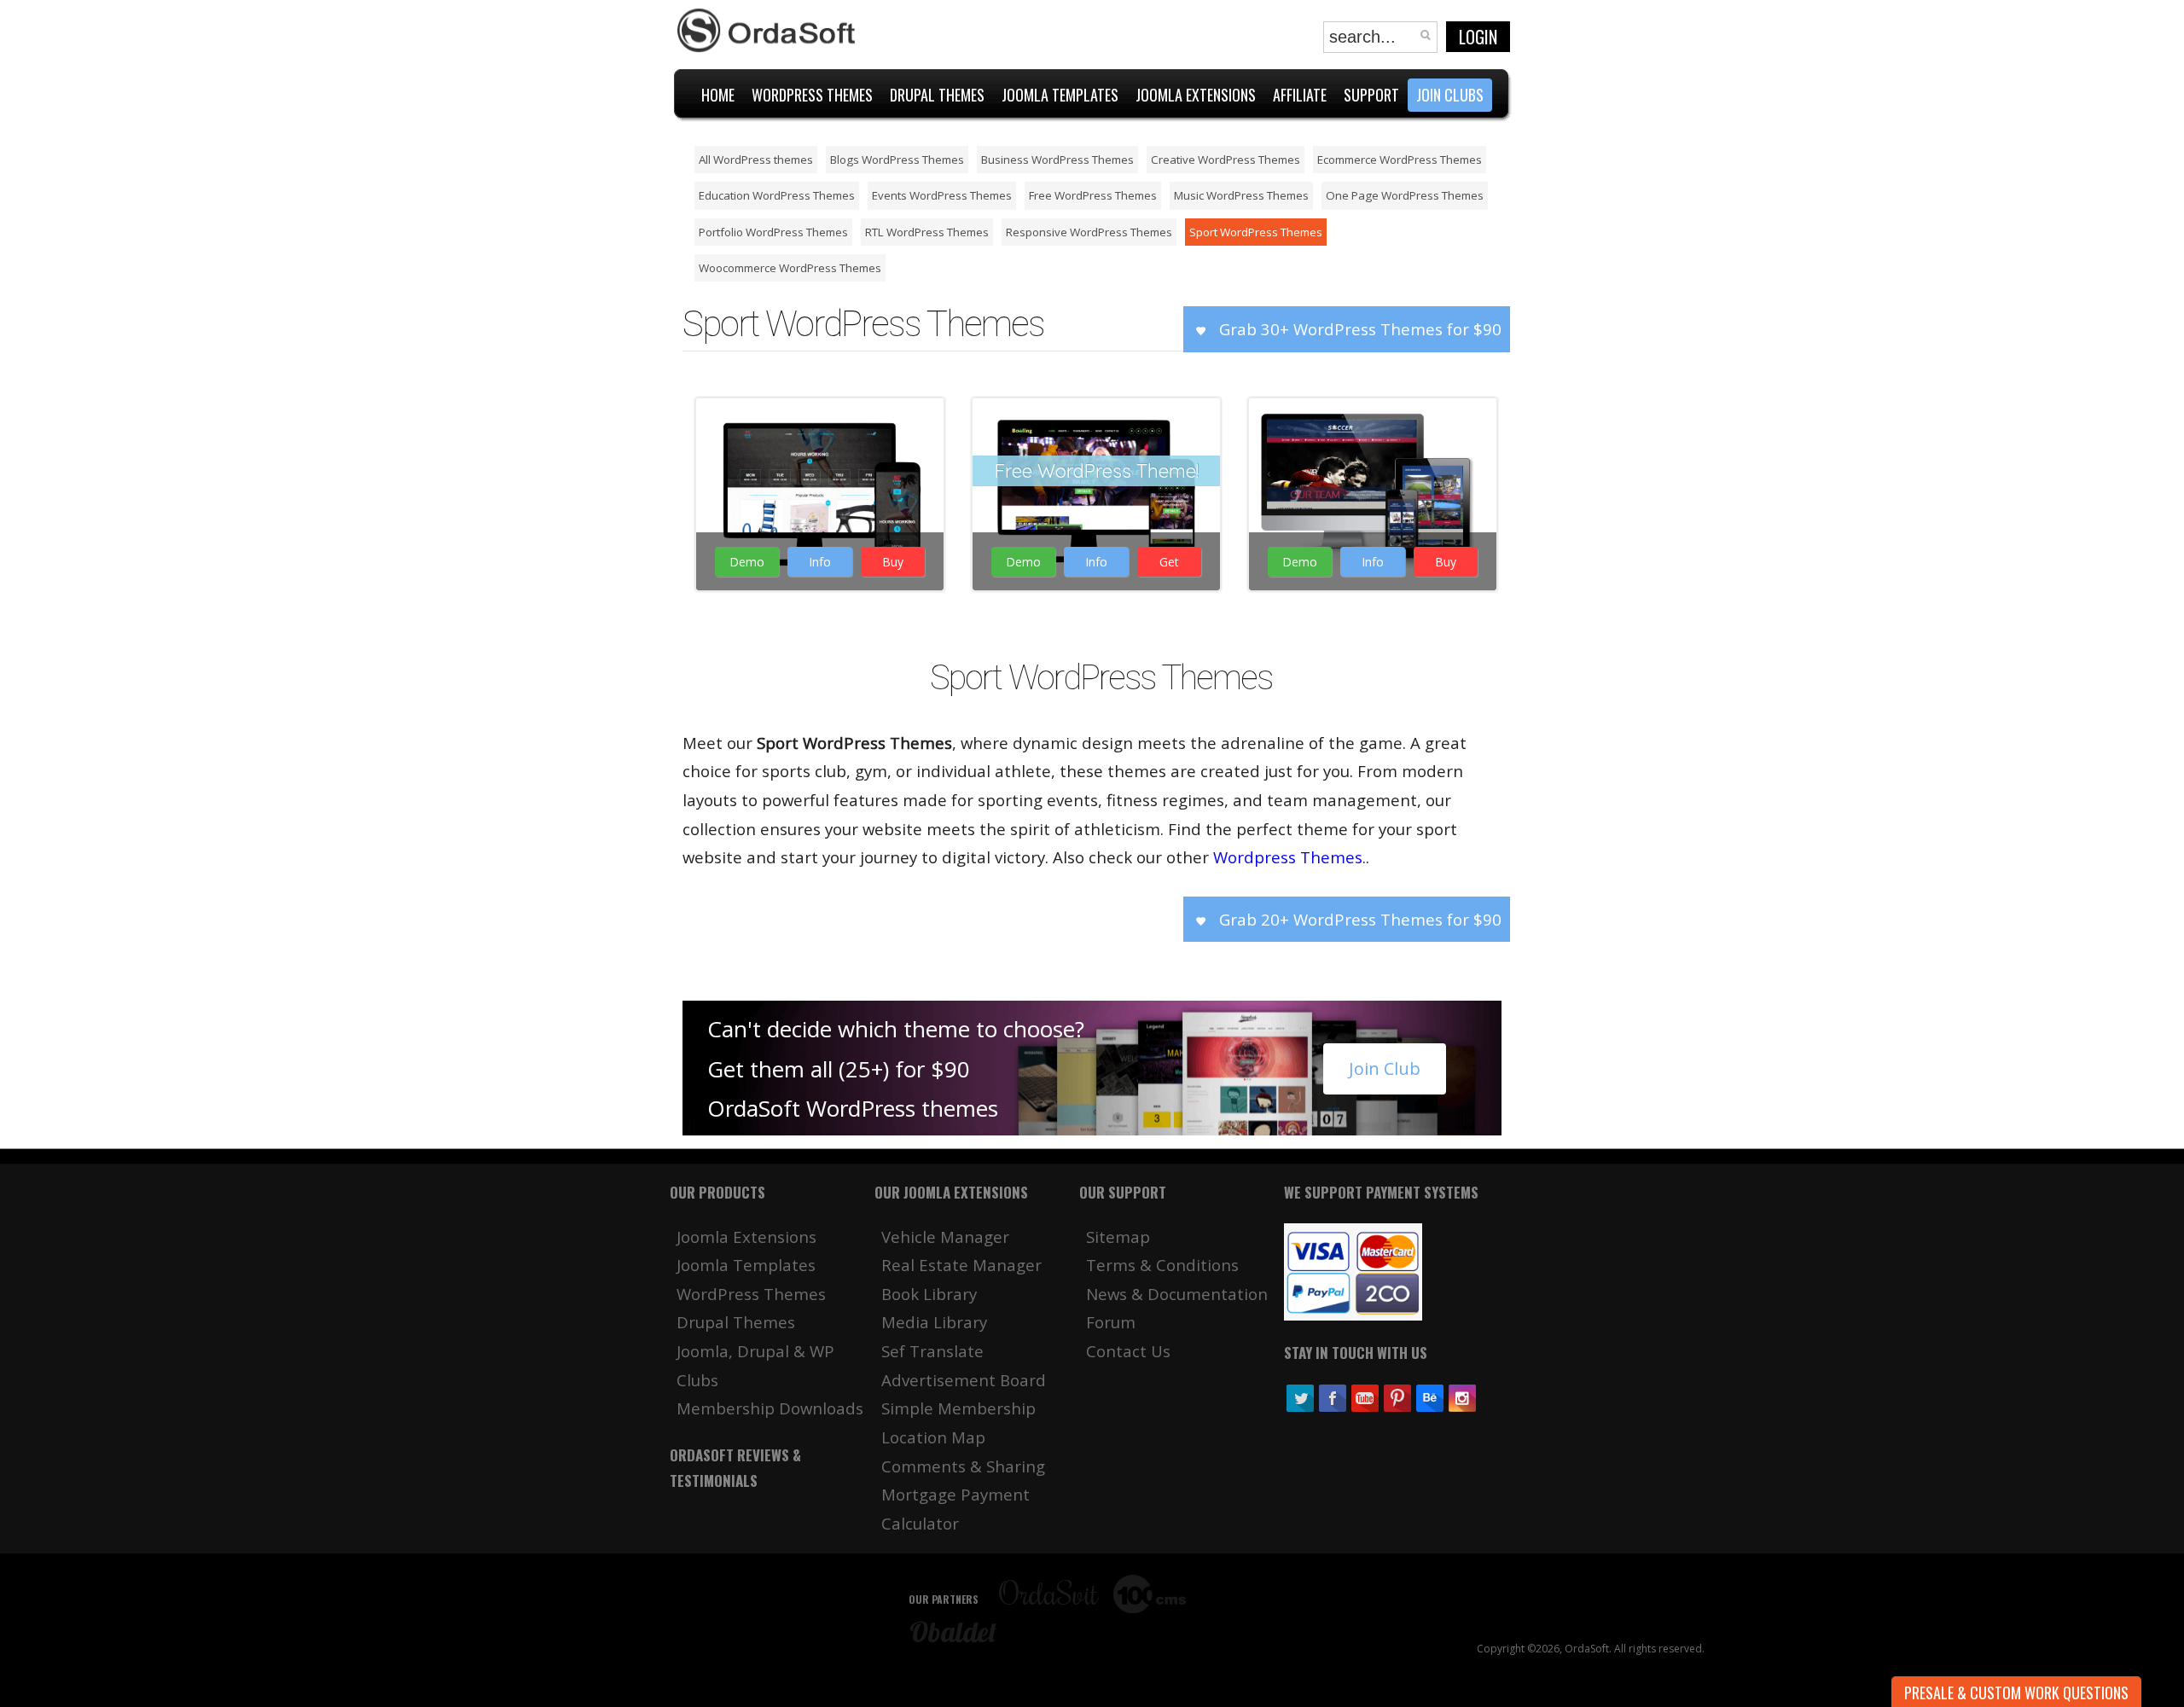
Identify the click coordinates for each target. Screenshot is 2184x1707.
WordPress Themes (818, 490)
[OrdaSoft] (769, 31)
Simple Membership (958, 1408)
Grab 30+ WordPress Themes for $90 (1358, 329)
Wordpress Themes (1288, 857)
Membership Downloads (770, 1408)
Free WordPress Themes (1093, 195)
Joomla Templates (746, 1265)
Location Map (933, 1437)
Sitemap (1118, 1237)
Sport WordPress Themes (1256, 232)
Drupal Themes (736, 1322)
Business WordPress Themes (1057, 160)
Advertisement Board (964, 1380)
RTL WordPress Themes (927, 232)
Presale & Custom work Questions (2016, 1692)
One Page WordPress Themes (1405, 195)
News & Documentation (1177, 1294)
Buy (893, 562)
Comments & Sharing (963, 1466)
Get (1169, 562)
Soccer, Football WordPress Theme (1371, 427)
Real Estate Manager (961, 1265)
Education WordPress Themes (777, 195)
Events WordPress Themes (942, 195)
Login (1478, 37)
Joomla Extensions (746, 1237)
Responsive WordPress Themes (1089, 232)
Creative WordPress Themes (1226, 160)
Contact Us (1128, 1351)
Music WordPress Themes (1241, 195)
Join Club (1385, 1068)
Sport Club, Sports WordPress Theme (818, 427)
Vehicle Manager (945, 1237)
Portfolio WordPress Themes (773, 232)
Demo (747, 562)
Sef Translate (932, 1351)
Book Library (929, 1294)
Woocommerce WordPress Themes (790, 268)
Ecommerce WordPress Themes (1400, 160)
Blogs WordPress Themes (897, 160)
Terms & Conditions (1162, 1265)
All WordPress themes (756, 160)
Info (820, 562)
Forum (1111, 1322)
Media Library (934, 1322)
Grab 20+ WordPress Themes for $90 (1358, 919)
